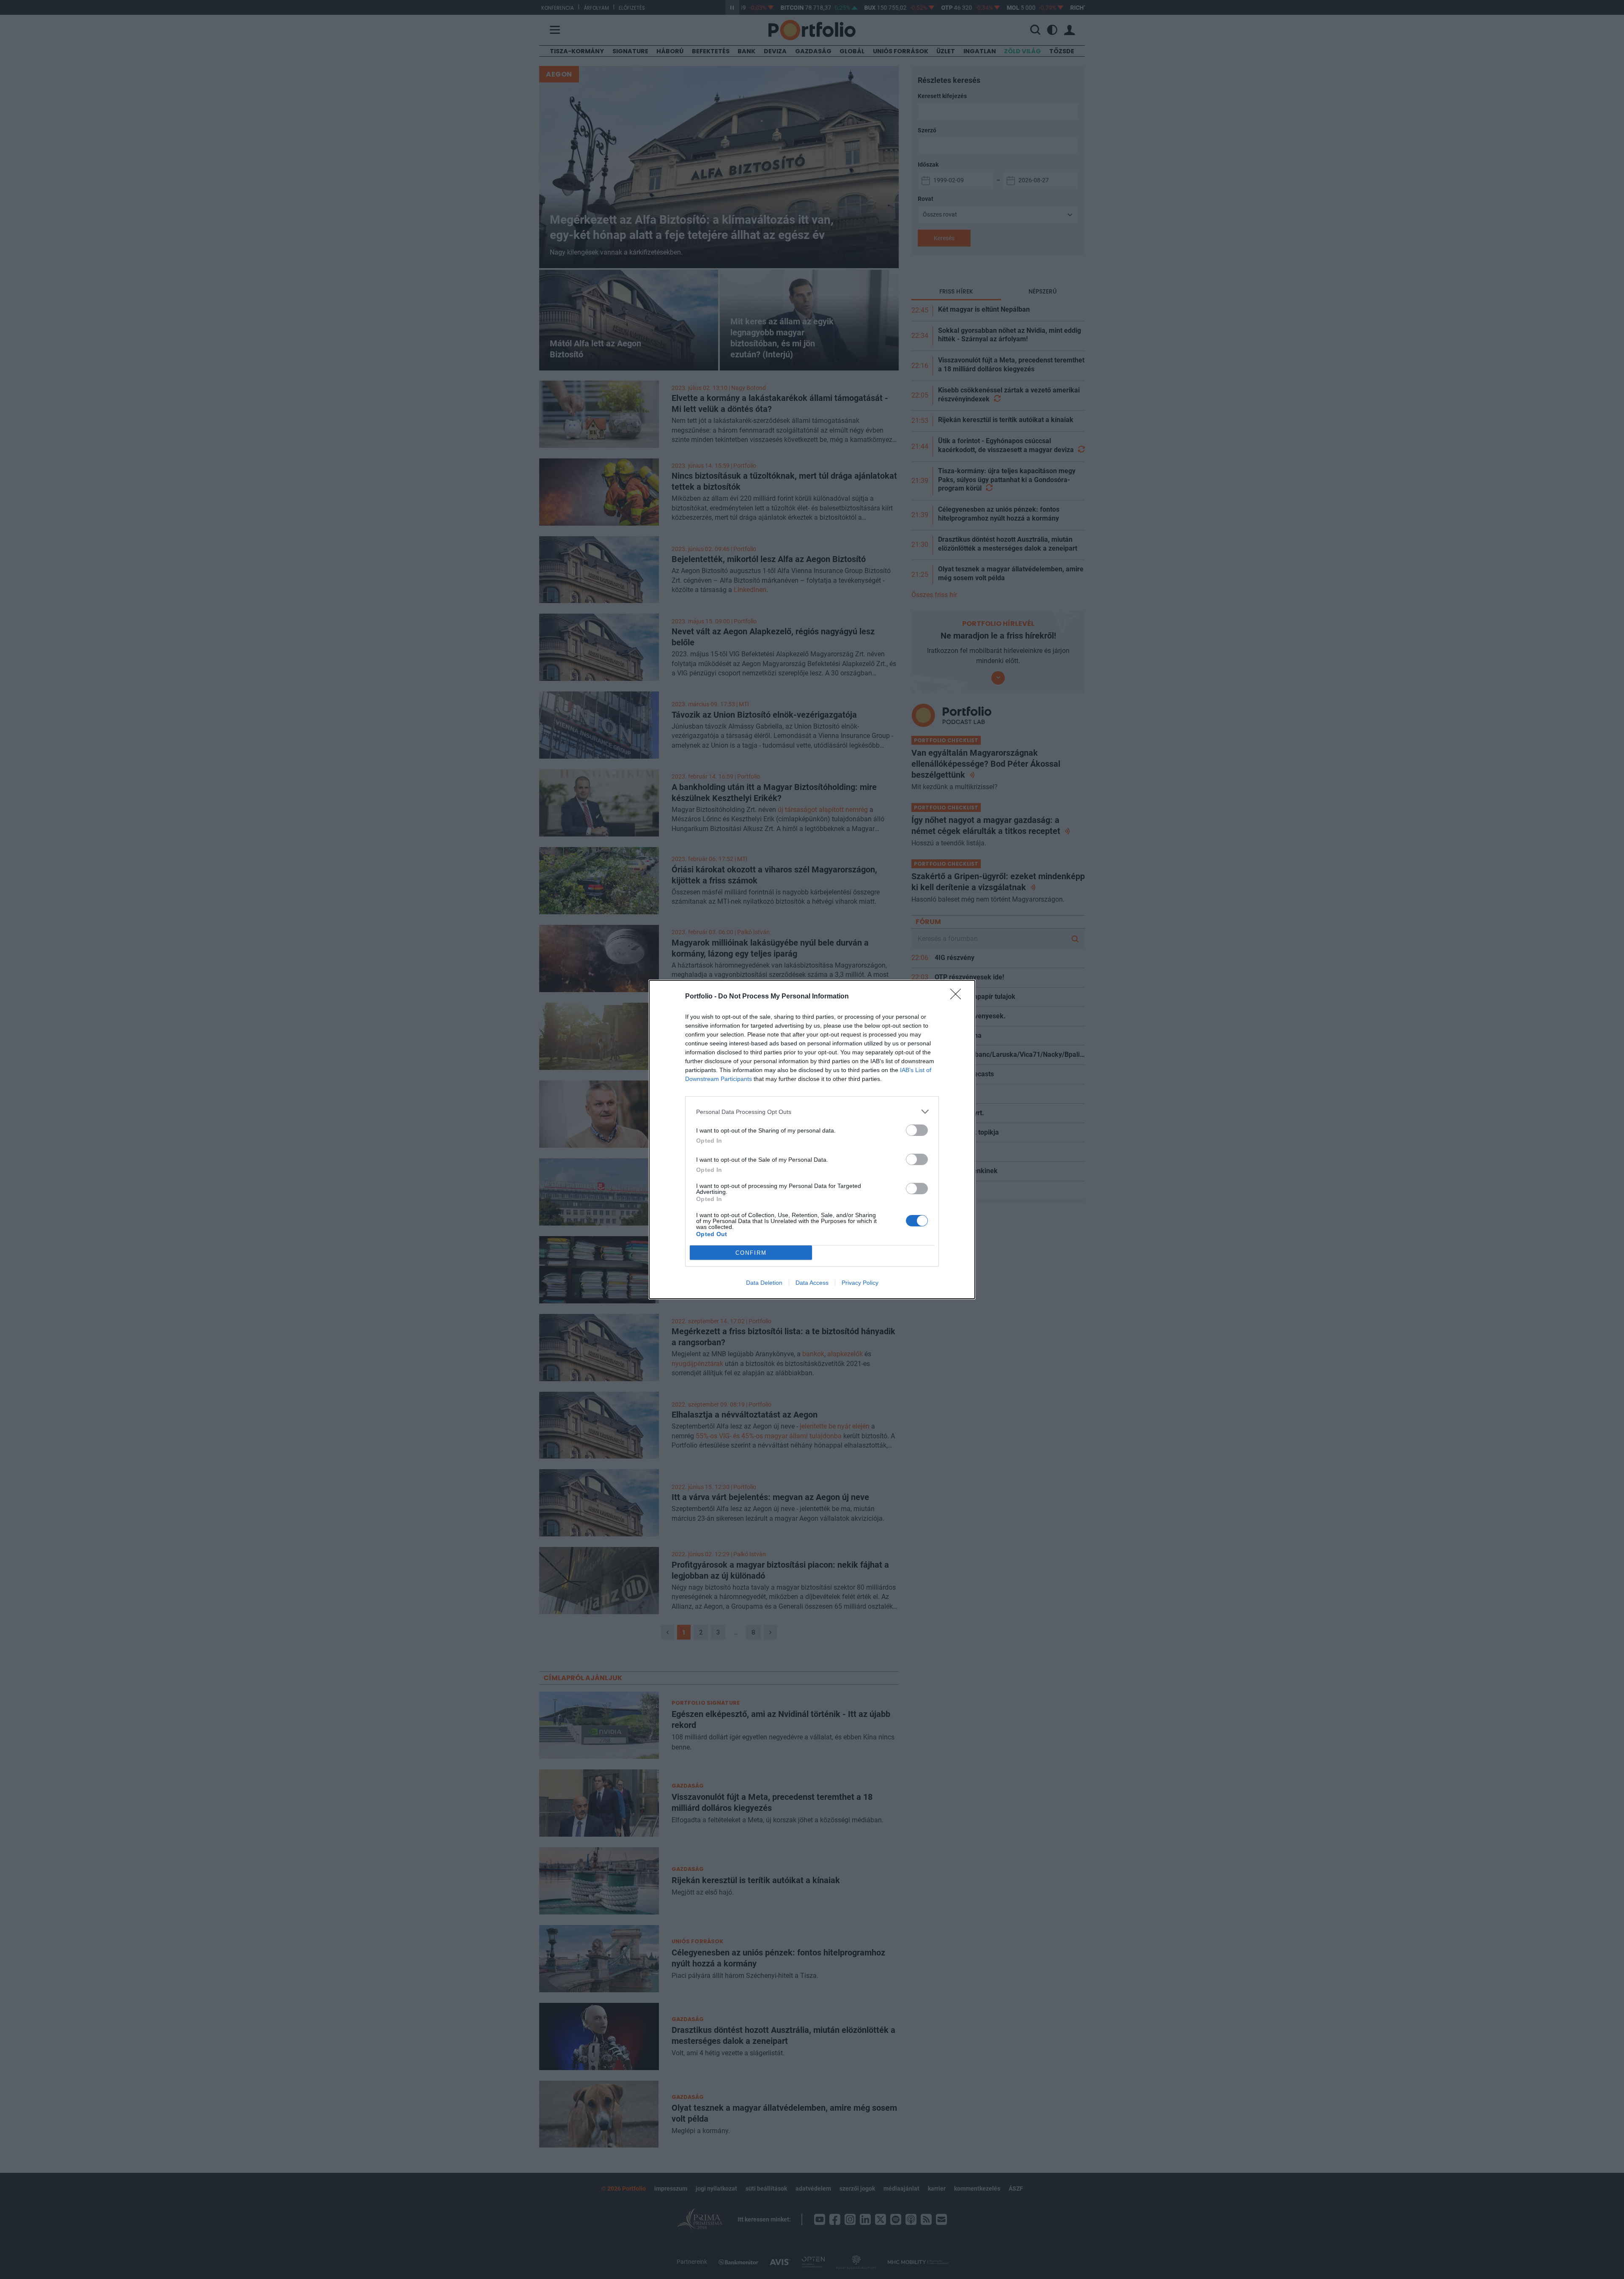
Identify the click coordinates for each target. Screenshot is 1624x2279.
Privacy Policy (860, 1283)
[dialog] (812, 1139)
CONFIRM (751, 1253)
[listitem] (812, 1112)
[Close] (958, 997)
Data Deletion (764, 1283)
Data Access (812, 1283)
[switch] (917, 1130)
